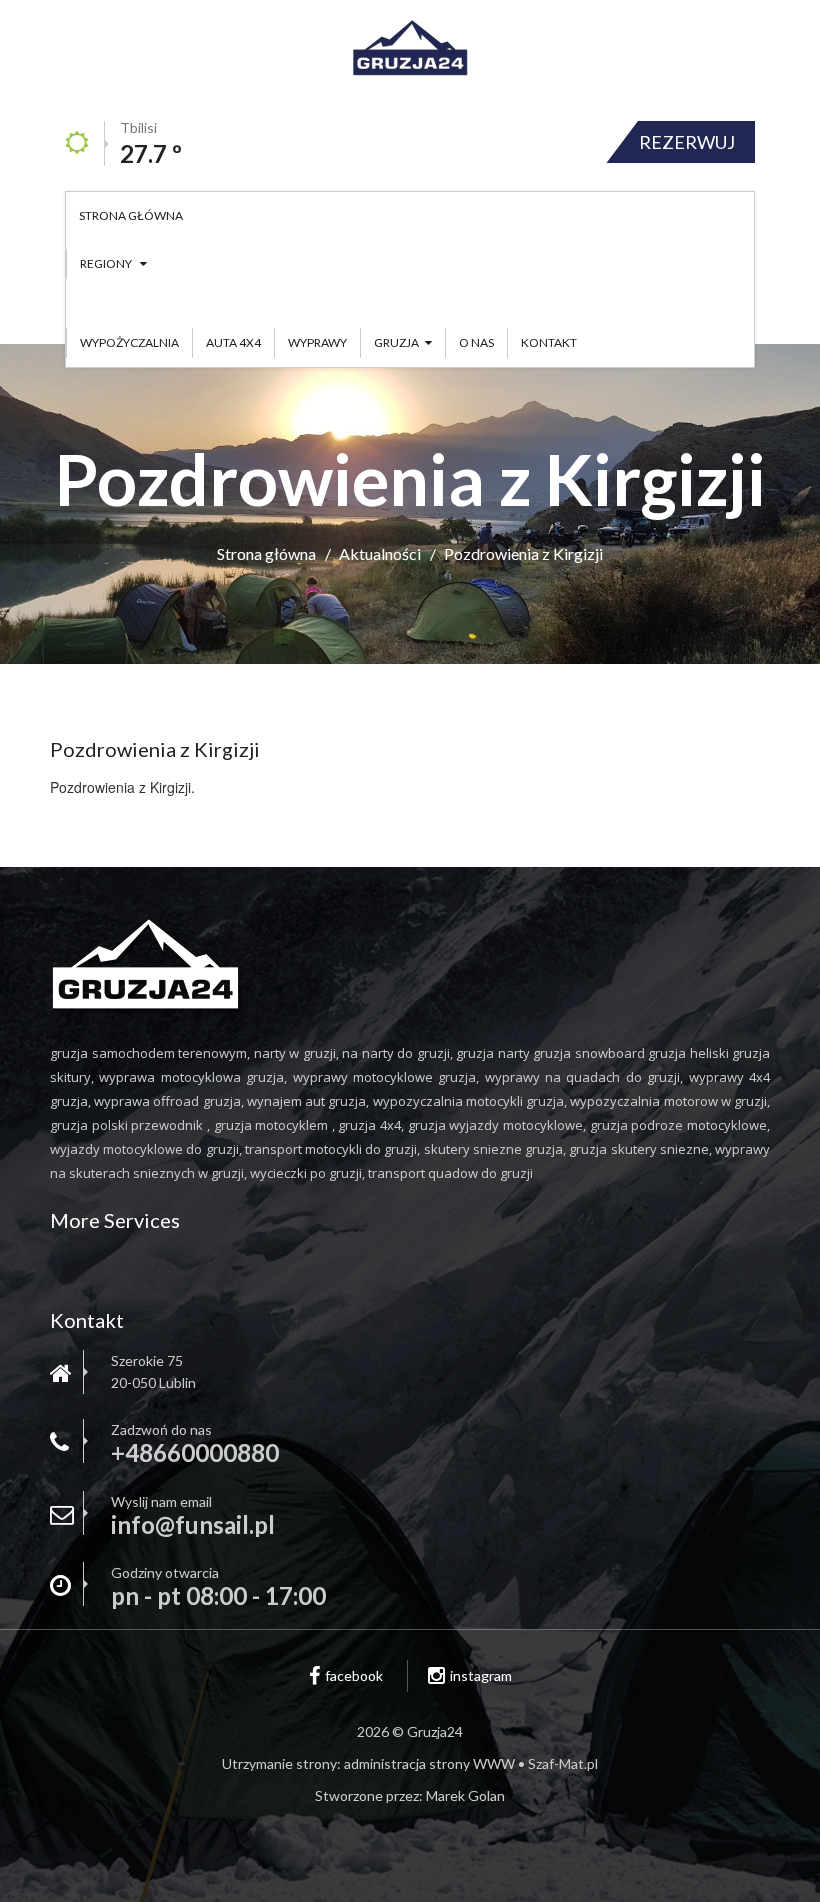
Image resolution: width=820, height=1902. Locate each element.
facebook (354, 1675)
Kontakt (549, 342)
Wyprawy (317, 342)
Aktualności (380, 553)
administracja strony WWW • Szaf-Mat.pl (471, 1763)
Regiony (107, 263)
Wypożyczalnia (129, 342)
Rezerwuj (687, 142)
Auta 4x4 (233, 342)
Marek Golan (465, 1795)
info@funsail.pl (193, 1525)
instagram (481, 1675)
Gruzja (396, 342)
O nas (476, 342)
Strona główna (131, 215)
